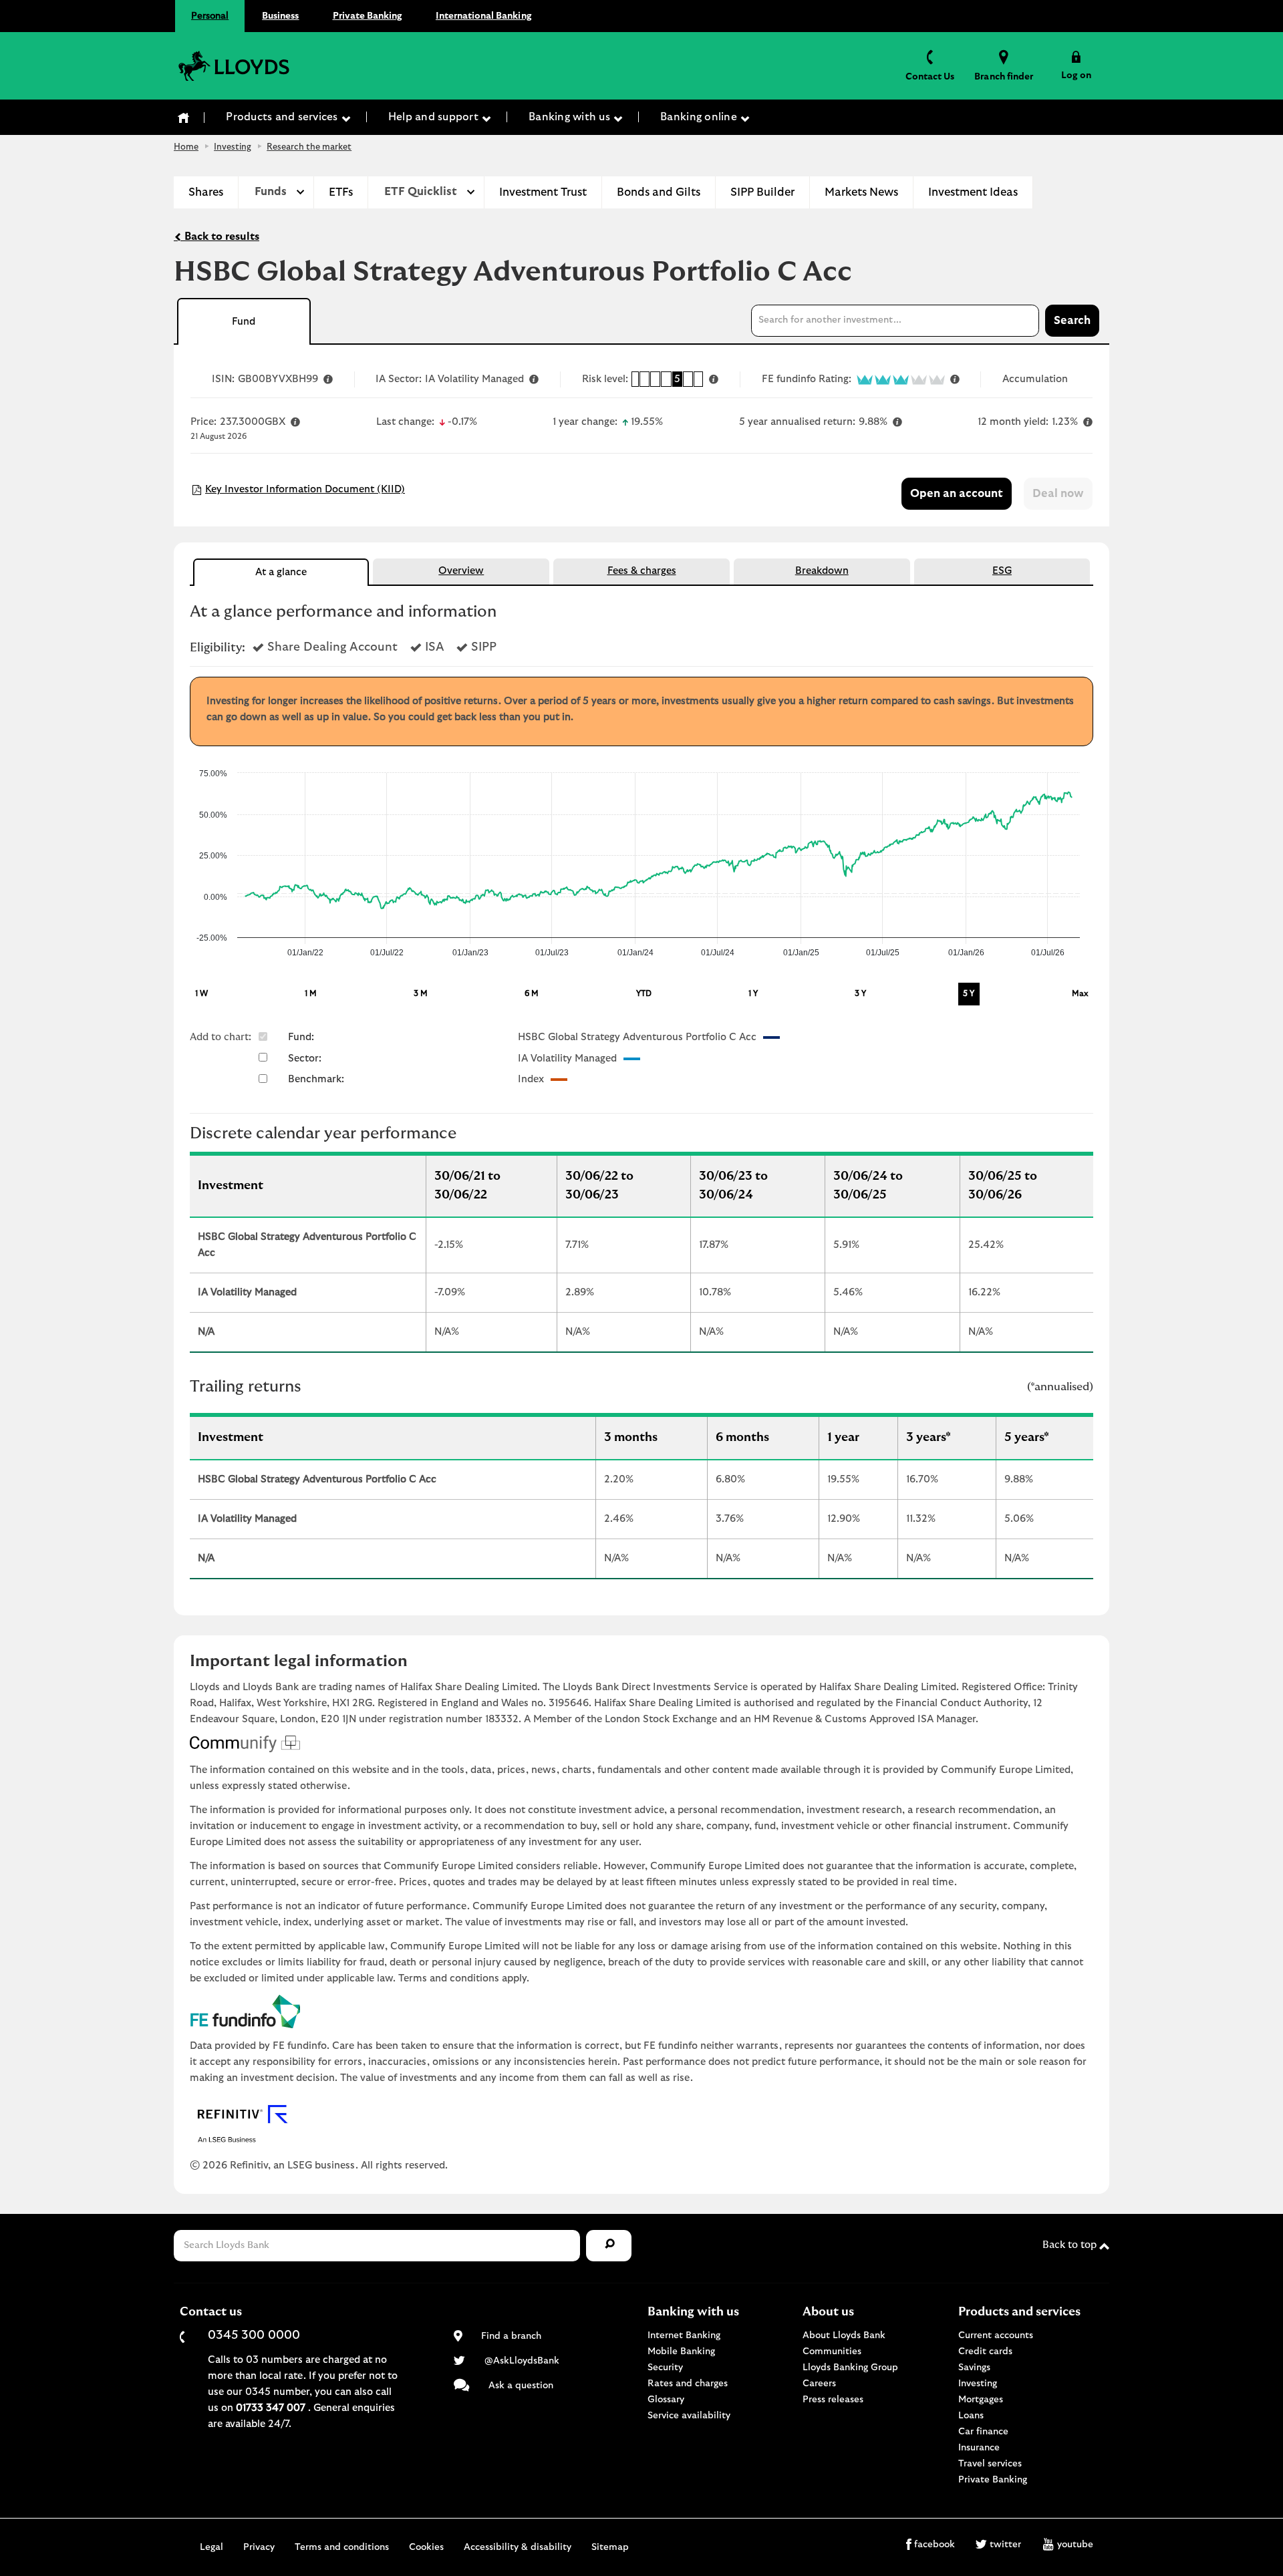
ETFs (341, 192)
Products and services (283, 117)
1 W (201, 993)
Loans (971, 2416)
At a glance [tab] (281, 572)
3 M (421, 993)
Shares (206, 192)
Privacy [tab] (259, 2547)
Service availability (689, 2416)
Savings (974, 2368)
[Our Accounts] (184, 118)
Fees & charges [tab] (642, 571)
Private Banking (368, 16)
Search (1072, 321)
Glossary (666, 2400)
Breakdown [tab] (822, 571)
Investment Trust (543, 192)
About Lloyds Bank (844, 2336)
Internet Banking (684, 2336)
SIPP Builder (762, 192)
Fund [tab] (244, 322)
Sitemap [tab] (610, 2547)
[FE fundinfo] (641, 2011)
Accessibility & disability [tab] (518, 2547)
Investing (233, 147)
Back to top (1071, 2245)
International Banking (484, 16)
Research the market (309, 147)
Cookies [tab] (426, 2547)
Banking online (700, 117)
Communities (832, 2352)
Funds (271, 192)
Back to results (221, 236)
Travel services (990, 2464)
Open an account (957, 494)
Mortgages (981, 2400)
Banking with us (571, 117)
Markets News (861, 192)
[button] (1076, 65)
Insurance (979, 2448)
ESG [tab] (1002, 571)
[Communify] (641, 1744)
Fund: (301, 1037)
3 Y (860, 993)
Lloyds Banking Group (850, 2368)
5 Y (969, 993)
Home (186, 147)
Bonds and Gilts (659, 192)
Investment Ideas (973, 192)
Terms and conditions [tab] (342, 2547)
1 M (311, 993)
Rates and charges (688, 2384)
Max (1080, 993)
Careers (819, 2384)
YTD (644, 993)
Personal (210, 16)
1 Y (753, 993)
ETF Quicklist (421, 192)
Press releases (833, 2400)
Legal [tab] (211, 2547)
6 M (532, 993)
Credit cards (985, 2352)
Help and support (435, 117)
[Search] (609, 2246)
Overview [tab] (461, 571)
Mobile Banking (681, 2352)
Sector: (305, 1059)
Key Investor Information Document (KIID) (305, 489)
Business (280, 16)
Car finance (983, 2432)
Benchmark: (316, 1079)
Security (665, 2368)
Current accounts (996, 2336)
